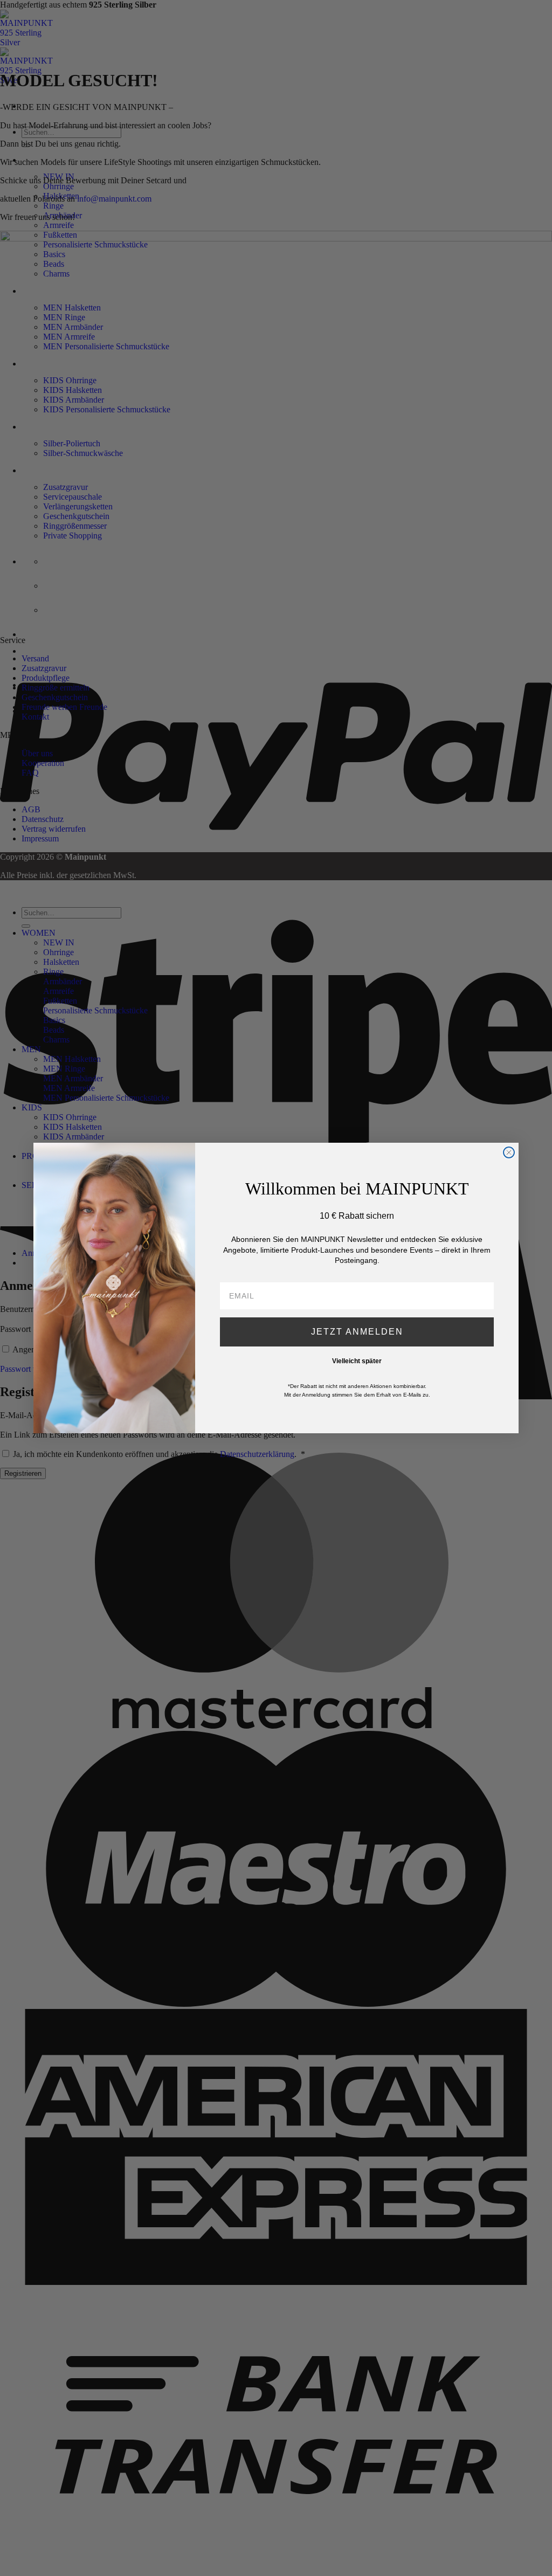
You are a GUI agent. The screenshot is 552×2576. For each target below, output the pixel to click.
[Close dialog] (509, 1152)
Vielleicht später (357, 1361)
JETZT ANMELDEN (357, 1332)
